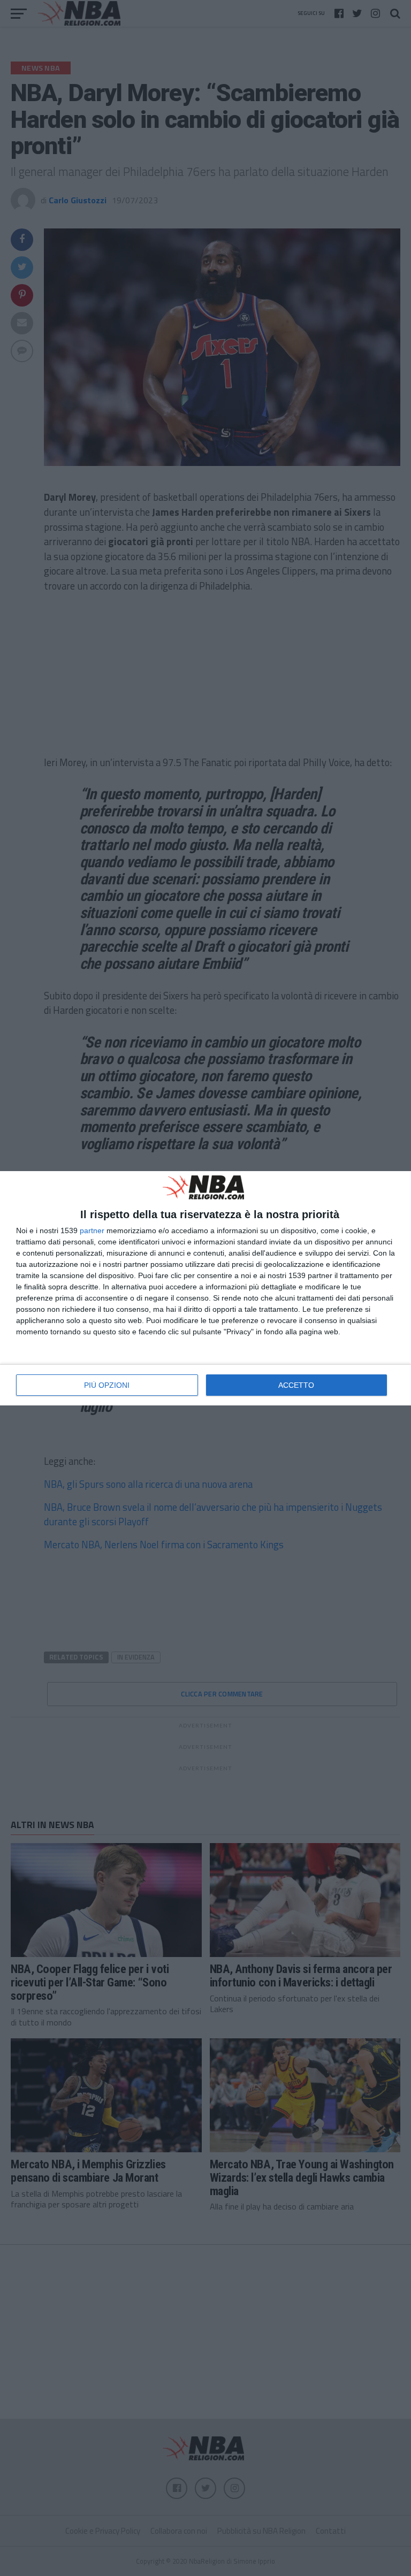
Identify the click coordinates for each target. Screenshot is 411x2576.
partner (92, 1230)
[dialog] (205, 1288)
